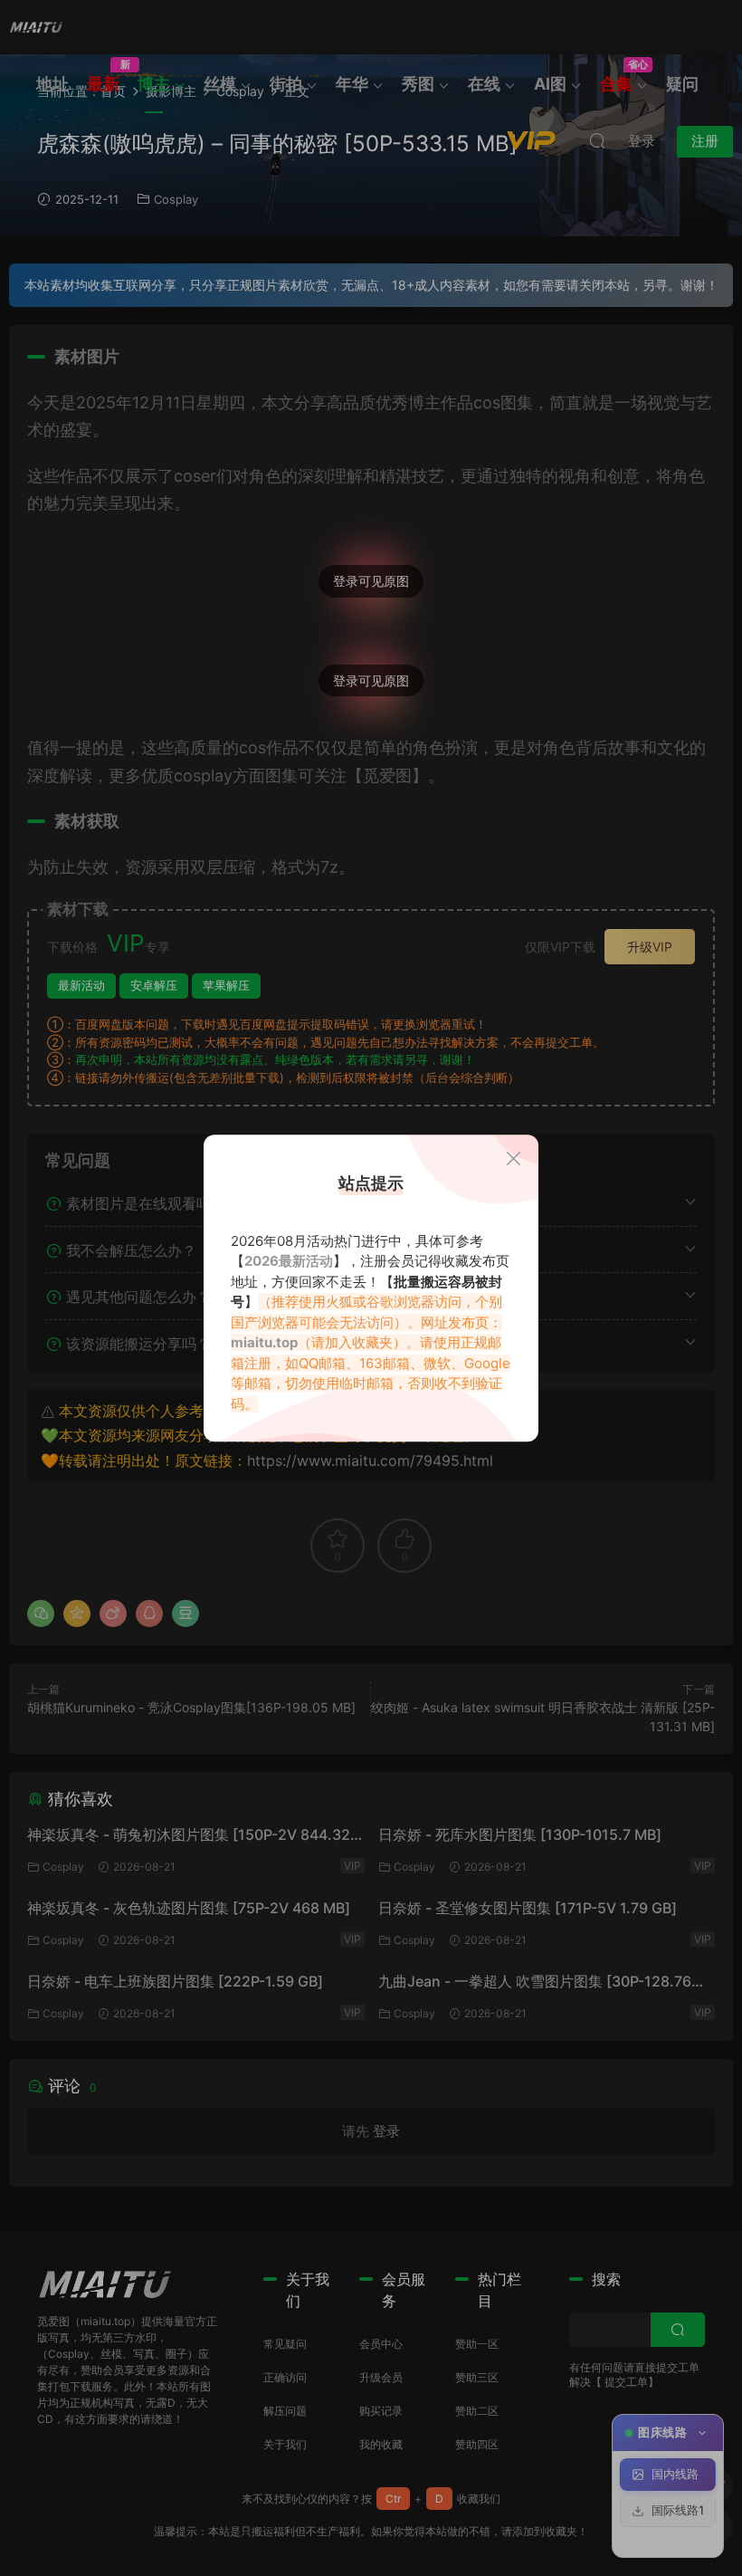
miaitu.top (264, 1342)
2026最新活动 (289, 1261)
